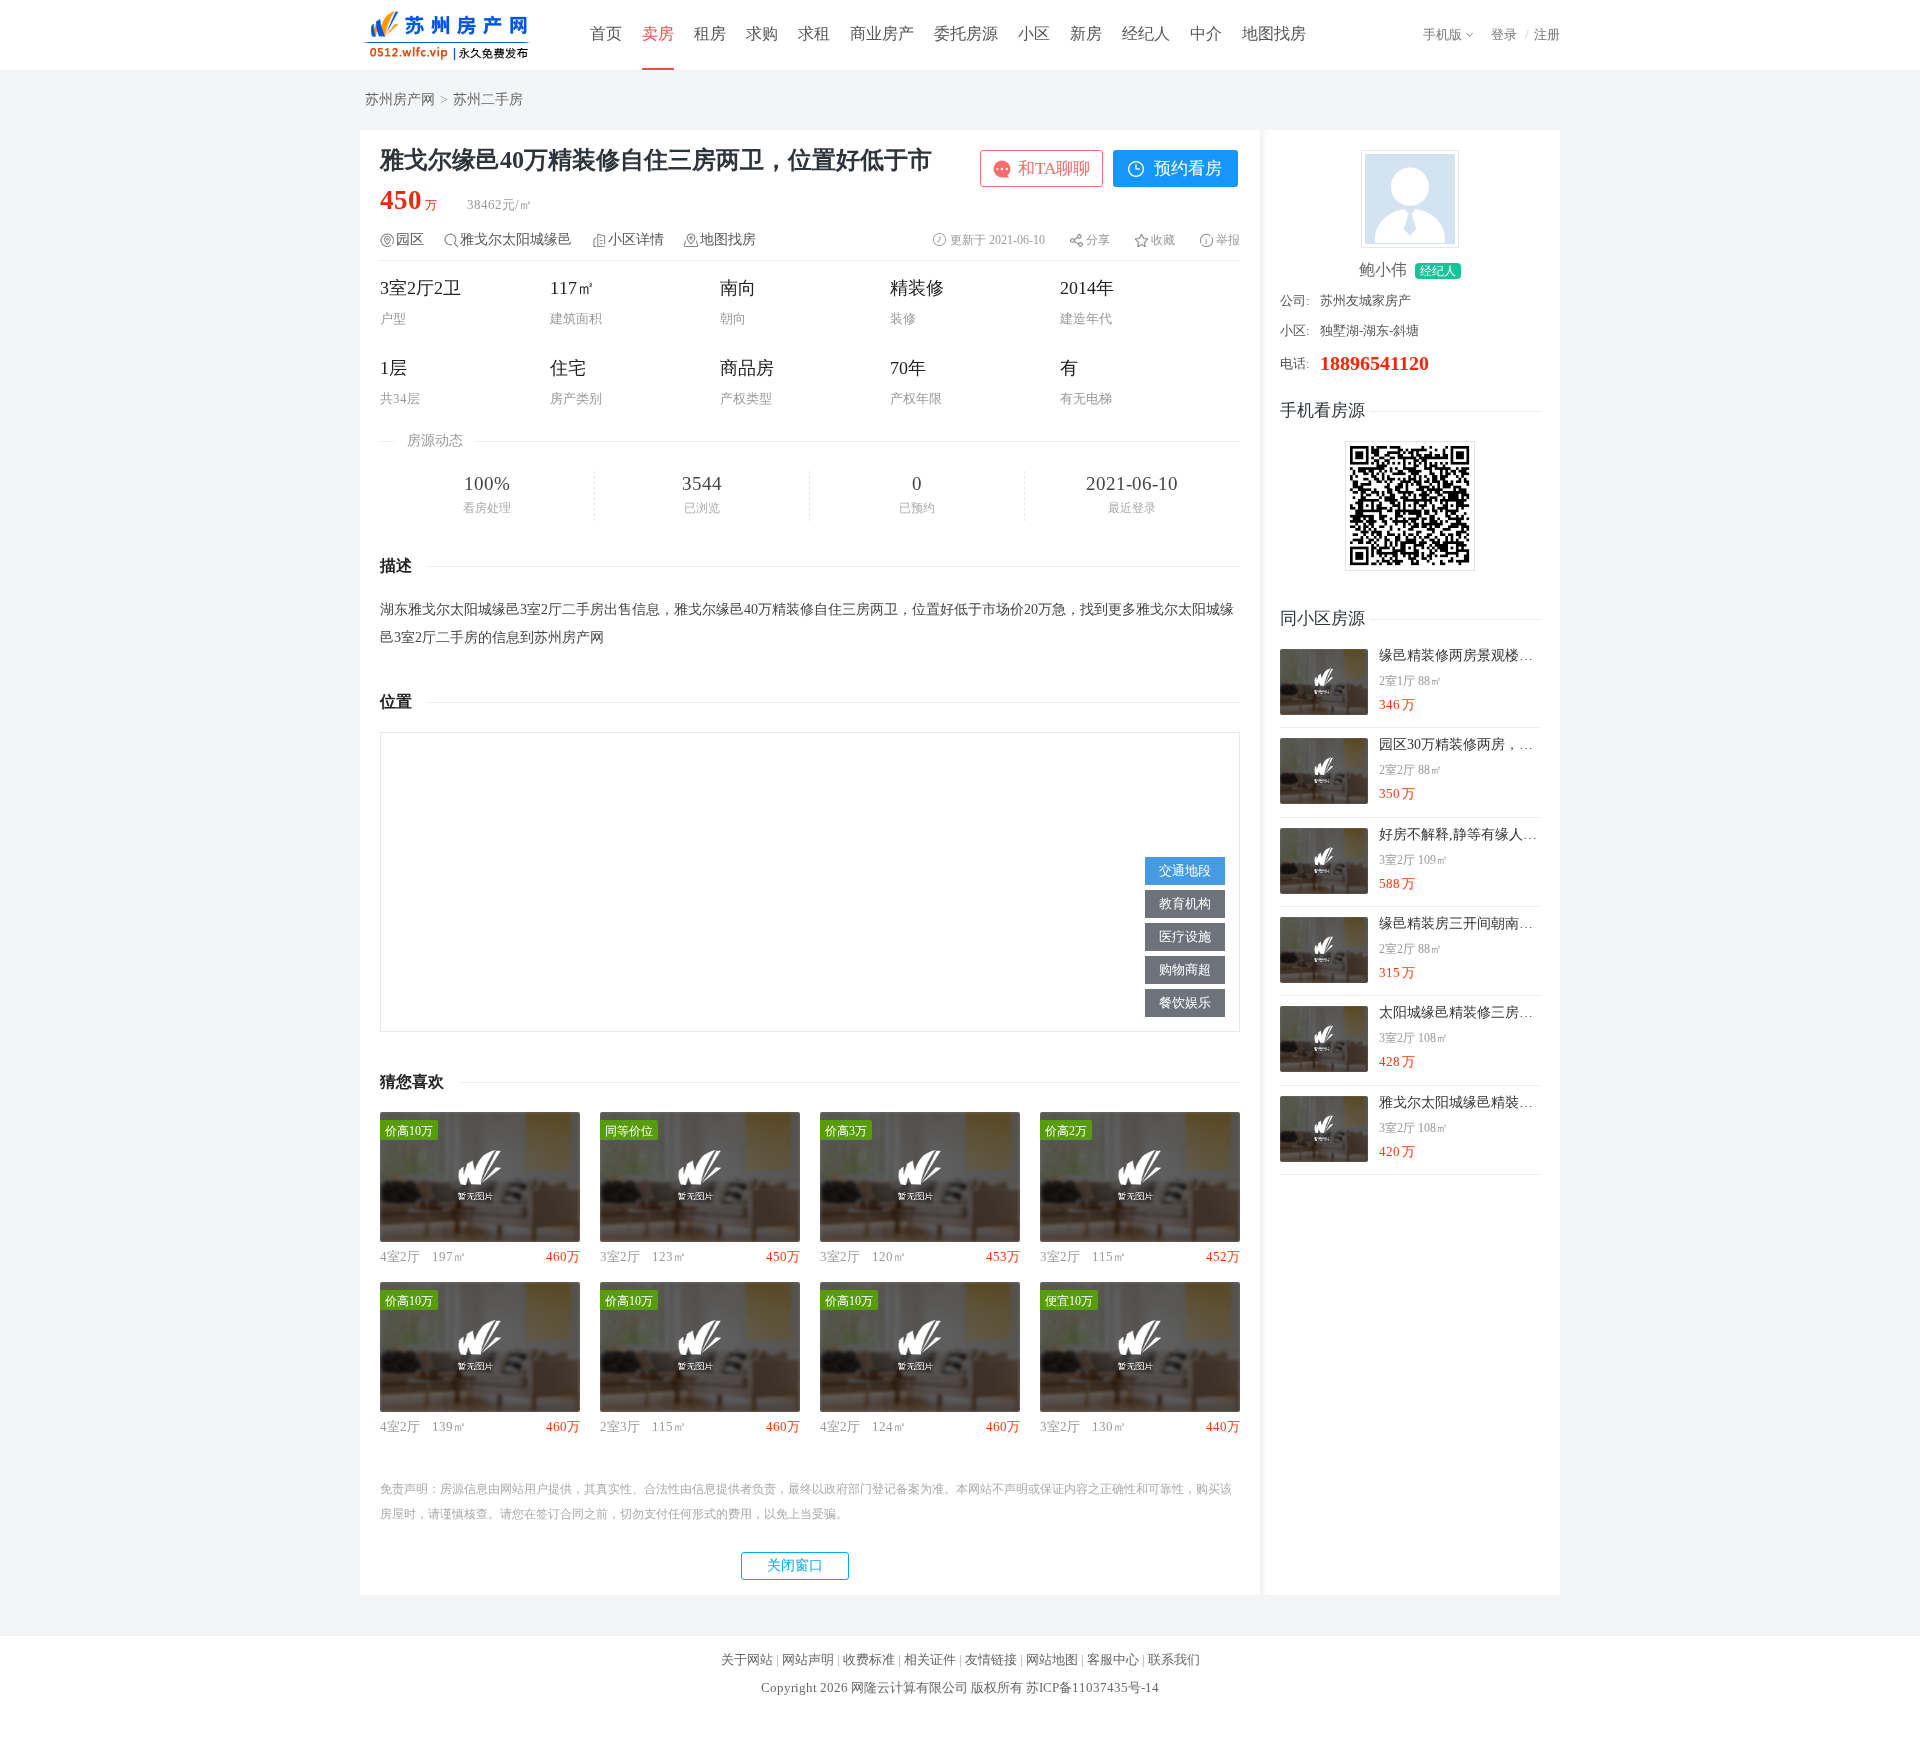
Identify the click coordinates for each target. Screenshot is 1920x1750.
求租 (814, 33)
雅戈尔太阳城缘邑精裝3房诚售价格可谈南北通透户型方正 (1459, 1102)
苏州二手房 (488, 99)
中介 (1206, 33)
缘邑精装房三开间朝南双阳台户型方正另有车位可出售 (1459, 923)
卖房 (658, 33)
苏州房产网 (400, 99)
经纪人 (1146, 33)
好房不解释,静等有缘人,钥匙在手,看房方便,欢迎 (1459, 834)
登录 (1504, 34)
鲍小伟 (1383, 269)
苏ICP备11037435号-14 (1092, 1687)
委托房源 (966, 33)
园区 (410, 239)
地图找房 (1274, 33)
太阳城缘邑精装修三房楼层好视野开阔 (1459, 1012)
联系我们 (1174, 1659)
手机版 (1442, 34)
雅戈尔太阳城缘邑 (516, 239)
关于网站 (747, 1659)
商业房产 (882, 33)
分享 (1098, 240)
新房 (1086, 33)
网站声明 (808, 1659)
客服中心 (1113, 1659)
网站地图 (1052, 1659)
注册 (1547, 34)
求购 (762, 33)
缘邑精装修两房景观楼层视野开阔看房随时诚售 (1459, 655)
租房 (710, 33)
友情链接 (991, 1659)
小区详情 (636, 239)
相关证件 (930, 1659)
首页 (606, 33)
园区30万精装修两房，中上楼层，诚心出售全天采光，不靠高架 (1459, 744)
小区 (1034, 33)
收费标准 (869, 1659)
